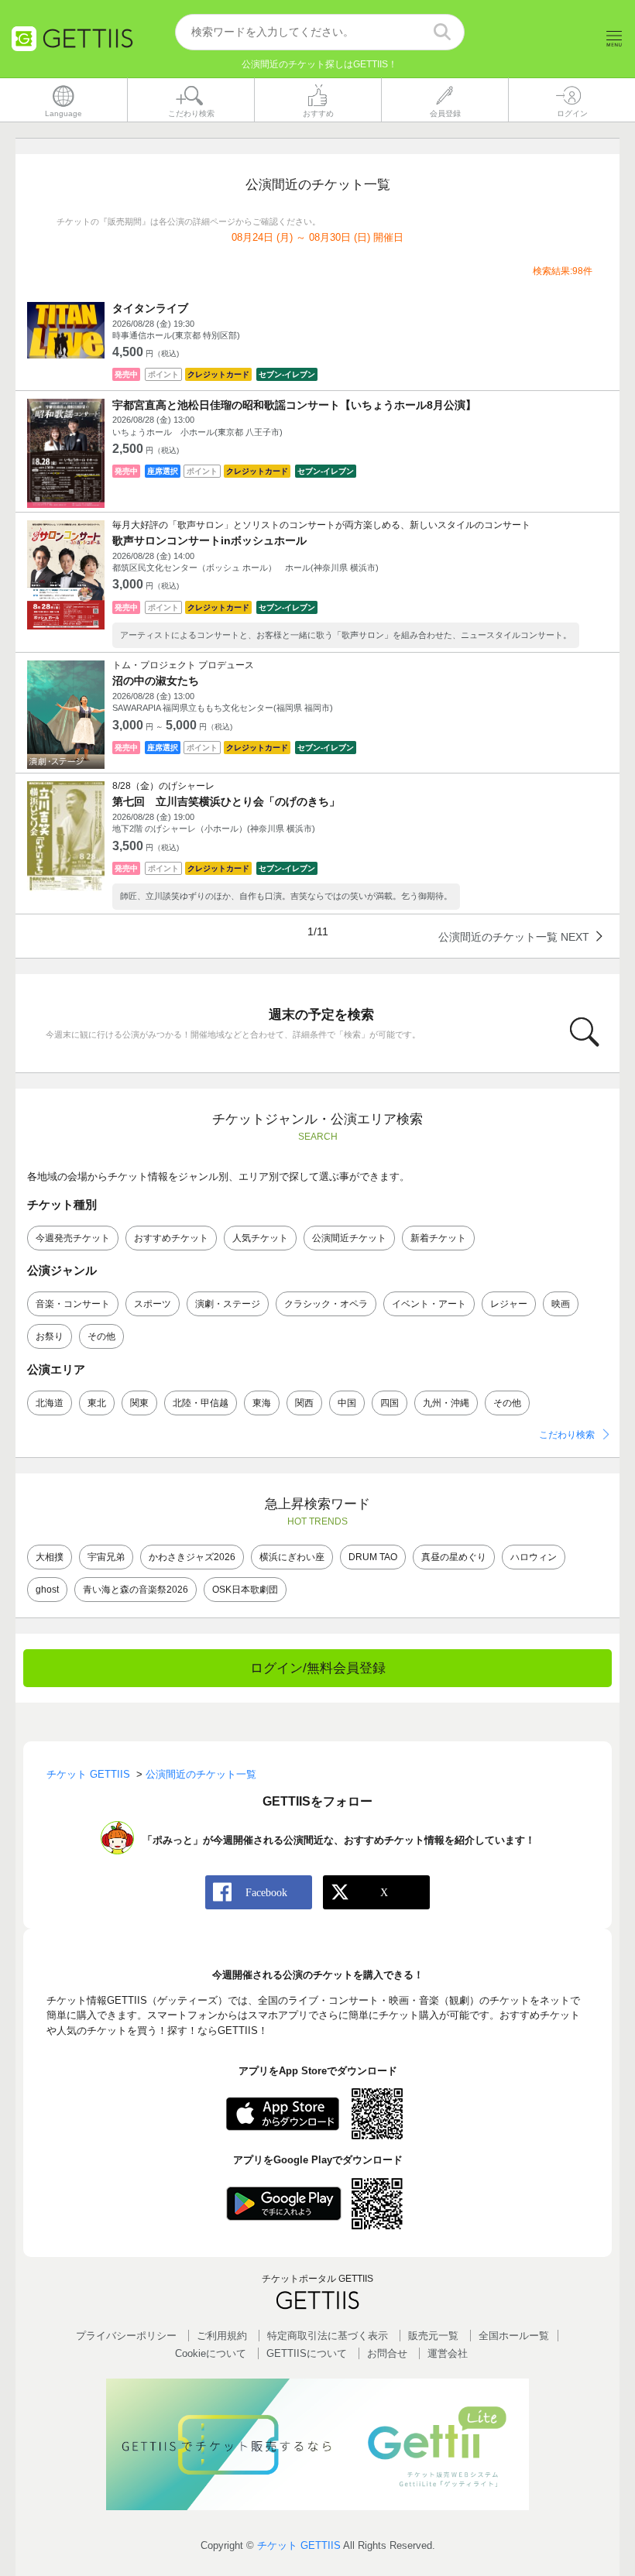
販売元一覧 (433, 2336)
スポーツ (153, 1304)
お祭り (50, 1336)
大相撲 (50, 1557)
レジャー (509, 1304)
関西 (304, 1403)
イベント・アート (429, 1304)
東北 (97, 1403)
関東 (139, 1403)
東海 (262, 1403)
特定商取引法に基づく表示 (328, 2336)
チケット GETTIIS (299, 2545)
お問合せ (387, 2353)
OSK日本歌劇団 (245, 1590)
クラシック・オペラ (326, 1304)
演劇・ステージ (228, 1304)
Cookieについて (211, 2353)
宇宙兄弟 (106, 1557)
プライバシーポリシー (126, 2336)
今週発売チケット (73, 1238)
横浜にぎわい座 (292, 1557)
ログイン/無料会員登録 (318, 1668)
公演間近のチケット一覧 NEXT (514, 936)
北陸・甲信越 (201, 1403)
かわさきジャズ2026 (192, 1557)
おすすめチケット (171, 1238)
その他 (101, 1336)
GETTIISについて (307, 2353)
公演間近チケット (349, 1238)
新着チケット (438, 1238)
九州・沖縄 (446, 1403)
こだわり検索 (567, 1435)
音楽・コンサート (73, 1304)
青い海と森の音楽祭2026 (136, 1590)
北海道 (50, 1403)
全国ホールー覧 (514, 2336)
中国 (347, 1403)
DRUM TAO (373, 1557)
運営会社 (448, 2353)
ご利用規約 (222, 2336)
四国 (390, 1403)
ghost (47, 1590)
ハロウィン (534, 1557)
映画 (561, 1304)
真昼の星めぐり (454, 1557)
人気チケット (260, 1238)
